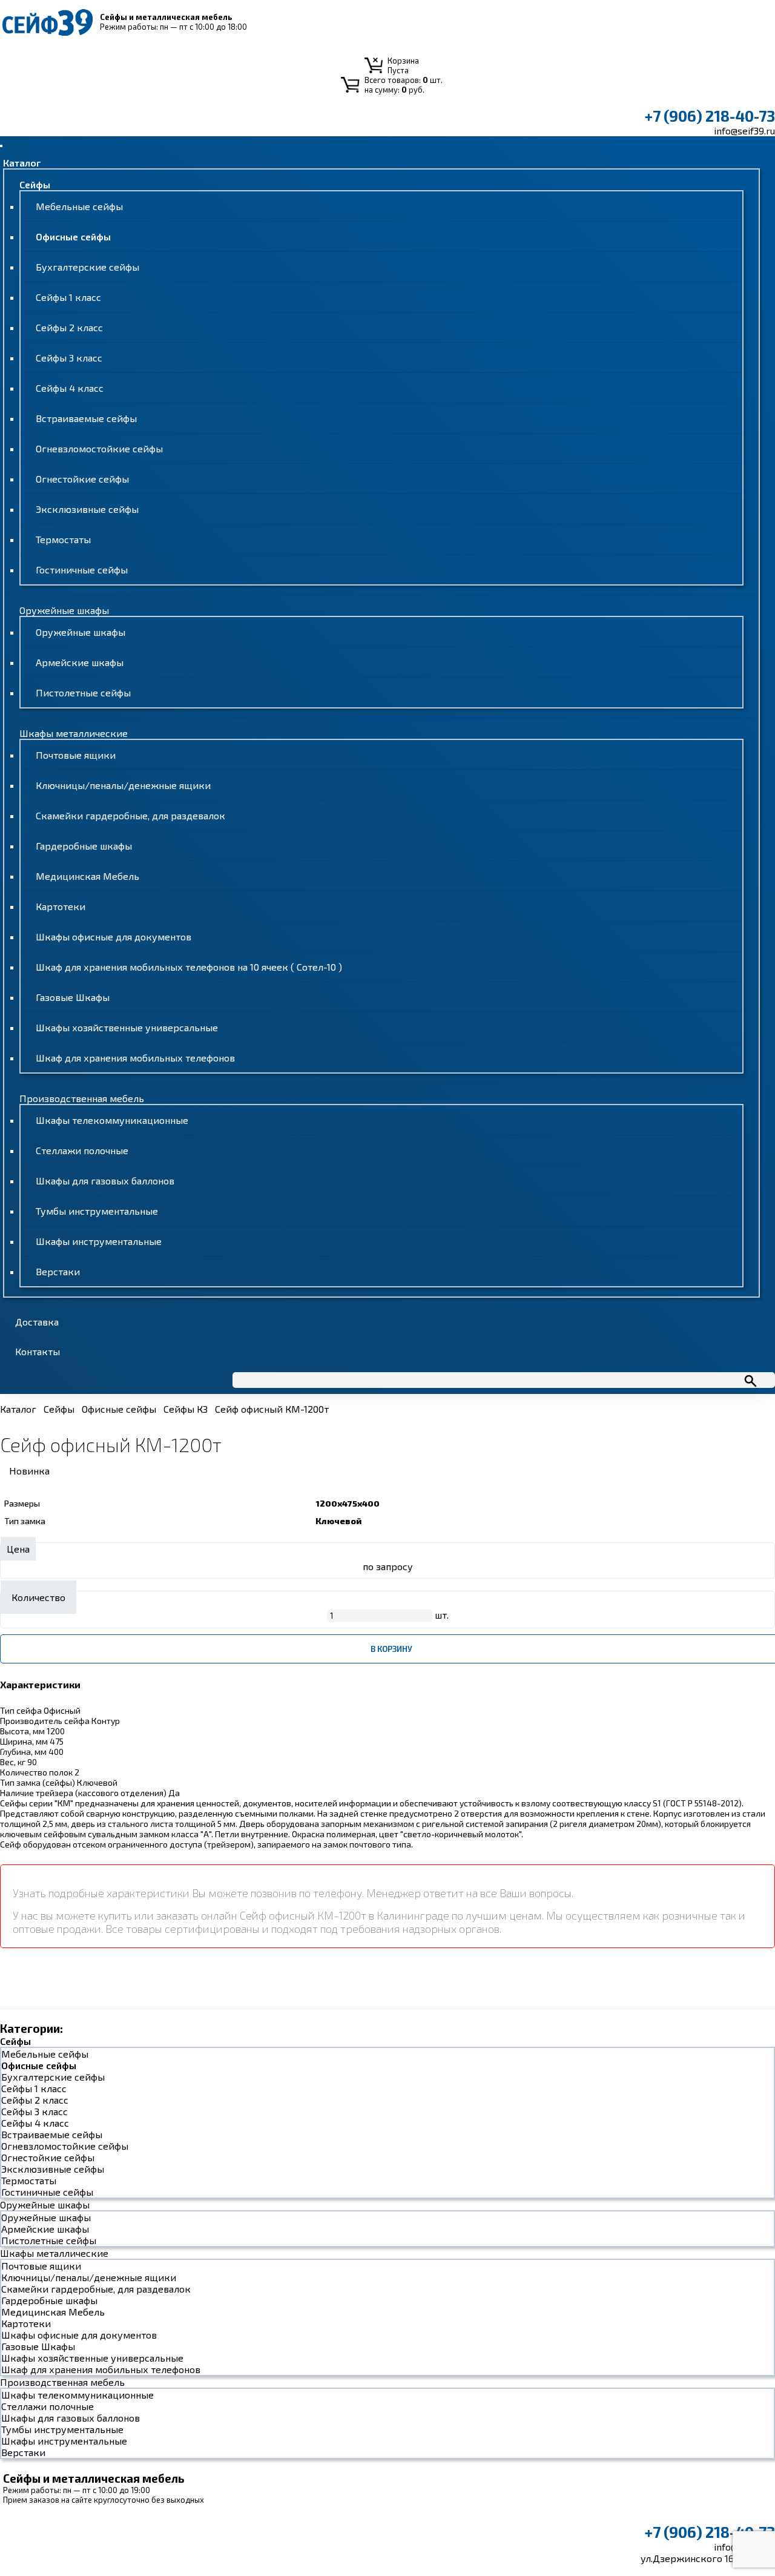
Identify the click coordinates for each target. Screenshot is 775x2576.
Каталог (22, 163)
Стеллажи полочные (82, 1150)
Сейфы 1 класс (68, 297)
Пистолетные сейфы (83, 692)
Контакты (38, 1351)
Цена (18, 1549)
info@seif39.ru (744, 130)
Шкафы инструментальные (99, 1241)
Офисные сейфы (73, 236)
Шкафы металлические (74, 733)
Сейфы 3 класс (69, 358)
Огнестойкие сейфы (82, 479)
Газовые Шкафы (73, 997)
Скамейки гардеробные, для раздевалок (130, 815)
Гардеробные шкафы (84, 846)
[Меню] (1, 146)
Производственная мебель (82, 1098)
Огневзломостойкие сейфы (99, 448)
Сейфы (35, 184)
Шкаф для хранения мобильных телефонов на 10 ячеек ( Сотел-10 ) (189, 967)
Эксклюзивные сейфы (87, 509)
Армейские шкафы (80, 662)
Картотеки (61, 906)
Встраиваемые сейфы (86, 418)
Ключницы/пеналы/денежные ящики (123, 785)
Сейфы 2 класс (69, 327)
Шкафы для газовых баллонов (105, 1181)
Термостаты (63, 539)
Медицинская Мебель (87, 876)
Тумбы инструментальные (97, 1211)
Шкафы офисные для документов (114, 936)
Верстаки (58, 1271)
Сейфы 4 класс (70, 388)
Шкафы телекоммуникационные (112, 1120)
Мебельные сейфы (79, 206)
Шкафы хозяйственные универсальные (127, 1027)
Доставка (37, 1322)
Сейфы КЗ (186, 1409)
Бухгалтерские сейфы (87, 267)
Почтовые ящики (76, 755)
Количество (38, 1597)
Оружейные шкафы (64, 610)
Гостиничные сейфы (82, 570)
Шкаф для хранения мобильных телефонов (135, 1058)
